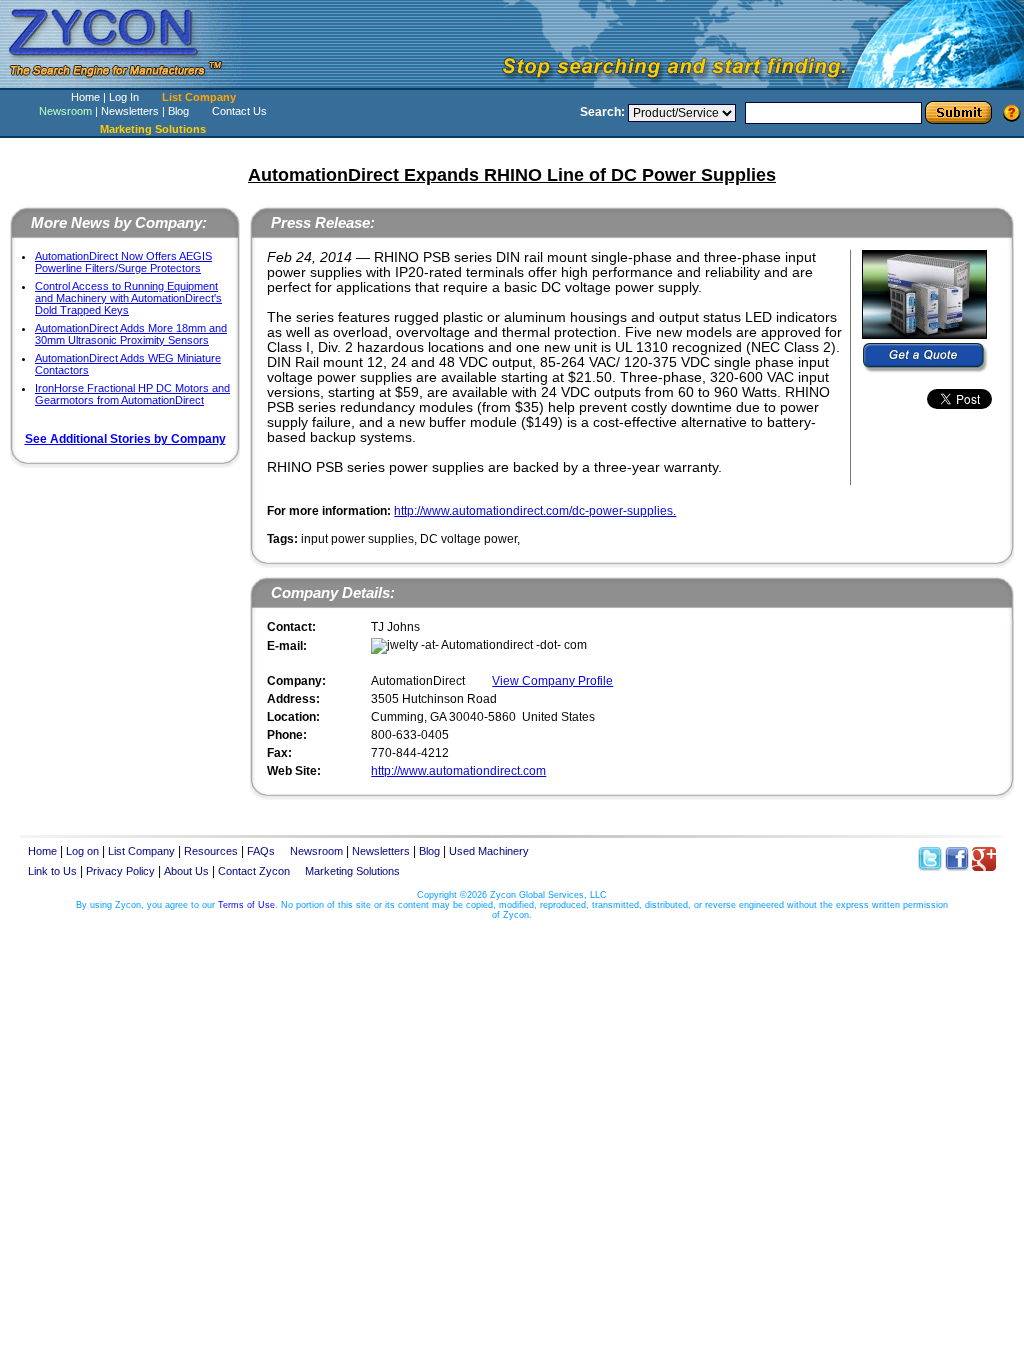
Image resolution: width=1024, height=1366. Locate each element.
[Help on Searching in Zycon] (1012, 112)
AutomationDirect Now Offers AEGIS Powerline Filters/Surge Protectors (123, 262)
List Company (199, 97)
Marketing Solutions (352, 871)
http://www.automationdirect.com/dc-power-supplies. (535, 511)
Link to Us (52, 871)
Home (85, 97)
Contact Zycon (254, 871)
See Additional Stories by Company (125, 439)
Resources (211, 851)
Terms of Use (246, 905)
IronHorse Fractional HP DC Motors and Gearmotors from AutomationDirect (132, 394)
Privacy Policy (120, 871)
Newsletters (130, 111)
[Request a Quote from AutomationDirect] (925, 358)
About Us (186, 871)
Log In (124, 97)
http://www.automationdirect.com (458, 771)
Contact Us (239, 111)
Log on (82, 851)
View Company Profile (552, 681)
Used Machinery (489, 851)
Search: (602, 112)
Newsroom (65, 111)
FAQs (261, 851)
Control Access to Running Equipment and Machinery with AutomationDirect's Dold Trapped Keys (128, 298)
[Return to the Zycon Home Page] (125, 82)
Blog (178, 111)
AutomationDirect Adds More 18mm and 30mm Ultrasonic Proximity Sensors (131, 334)
